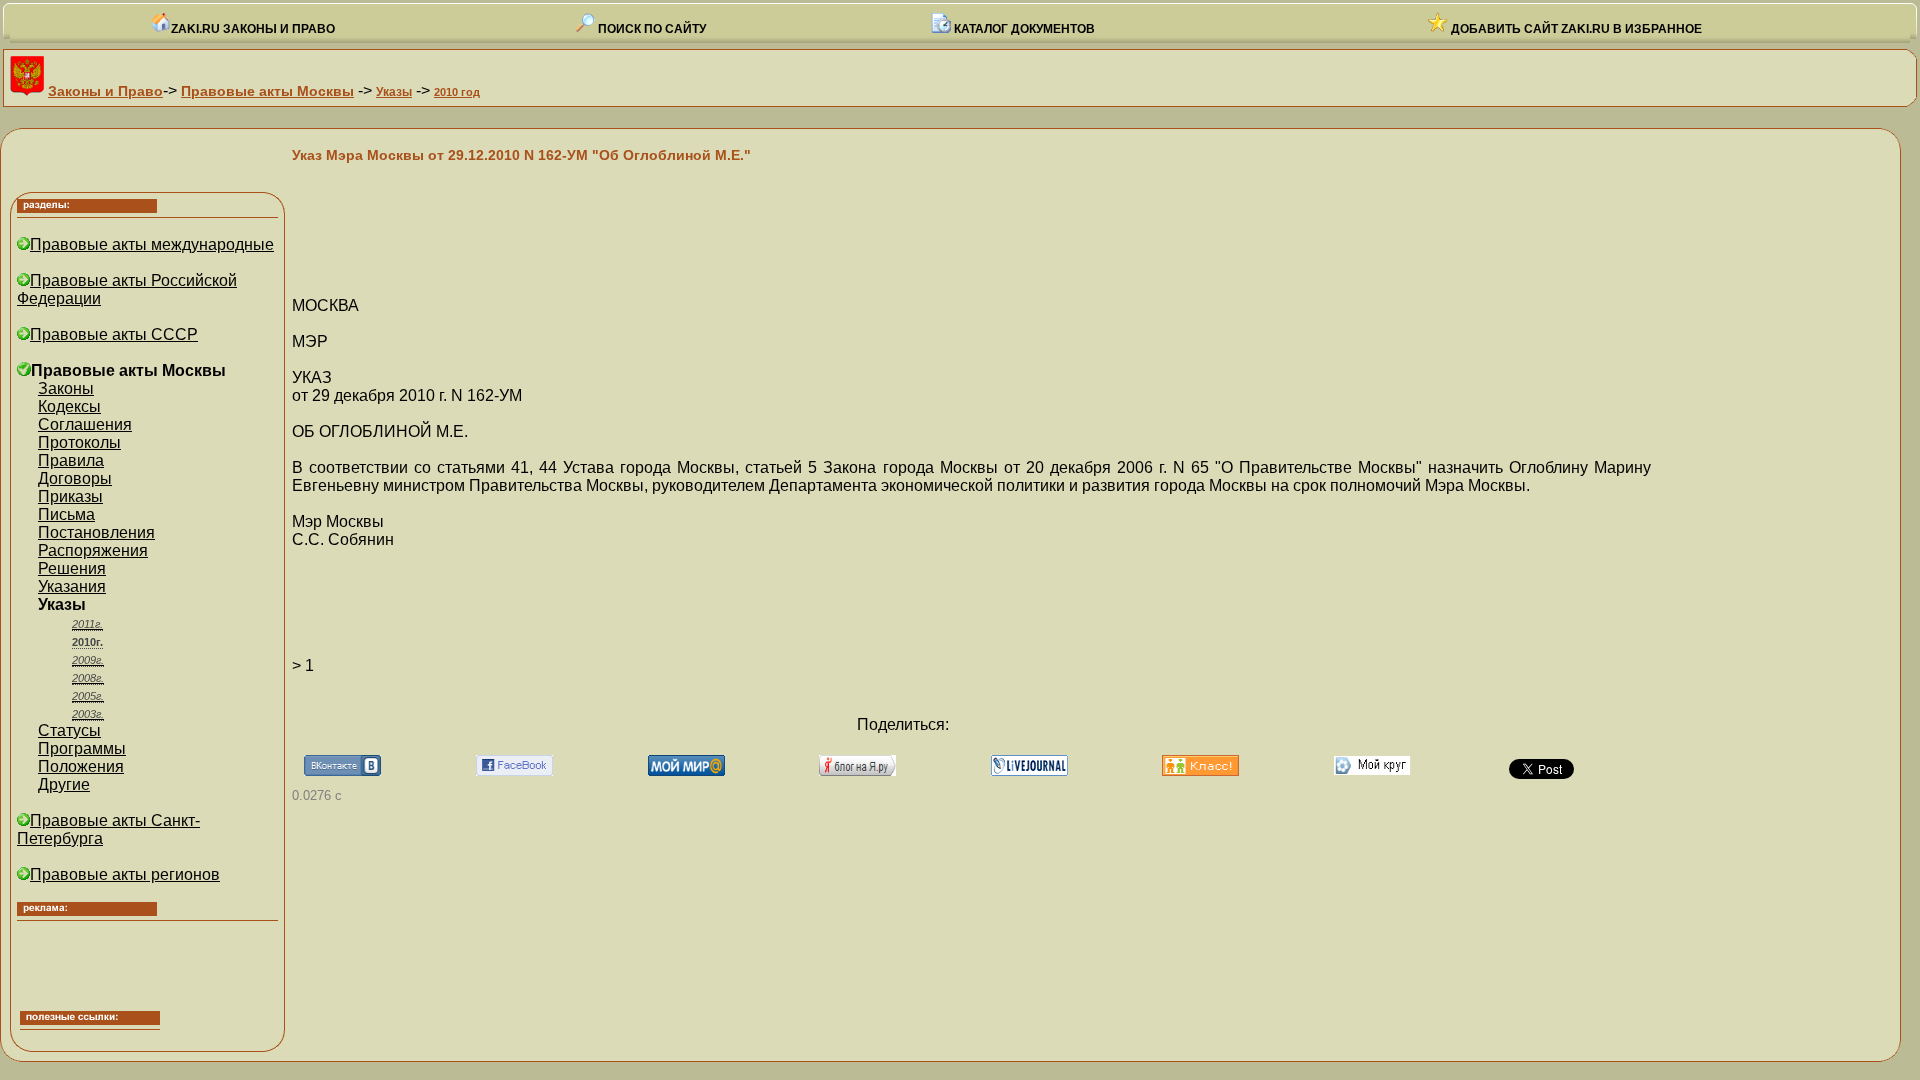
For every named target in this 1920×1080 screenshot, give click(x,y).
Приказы (70, 496)
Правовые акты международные (152, 244)
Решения (72, 568)
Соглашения (85, 424)
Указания (72, 586)
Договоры (75, 478)
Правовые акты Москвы (267, 91)
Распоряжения (93, 550)
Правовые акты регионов (125, 874)
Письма (66, 514)
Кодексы (69, 406)
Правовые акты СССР (114, 334)
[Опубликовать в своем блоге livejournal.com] (1029, 770)
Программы (82, 748)
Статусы (69, 730)
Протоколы (79, 442)
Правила (71, 460)
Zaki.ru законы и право (253, 29)
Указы (394, 92)
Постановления (96, 532)
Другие (64, 784)
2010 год (457, 92)
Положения (81, 766)
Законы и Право (105, 91)
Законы (66, 388)
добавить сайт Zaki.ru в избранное (1575, 29)
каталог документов (1023, 29)
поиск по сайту (650, 29)
